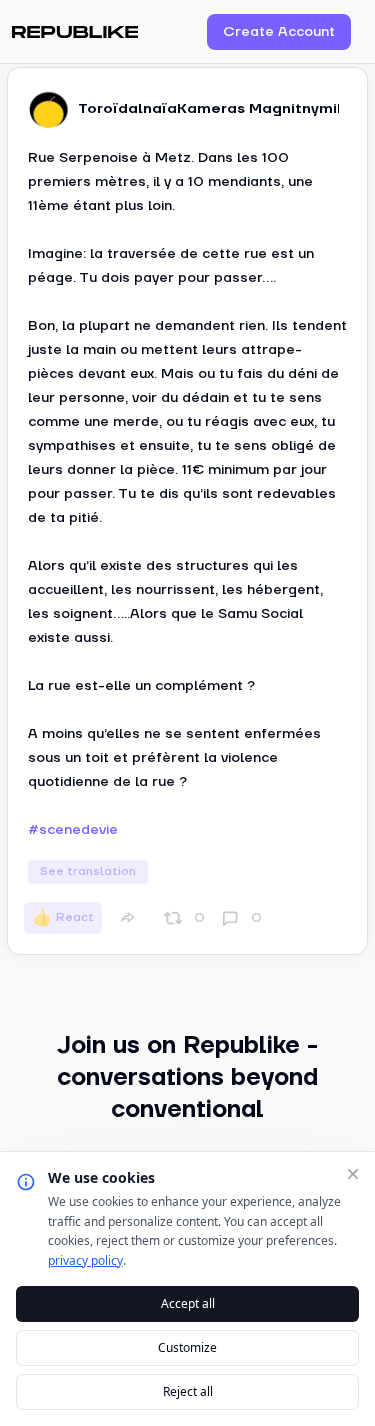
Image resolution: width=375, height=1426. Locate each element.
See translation (88, 871)
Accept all (188, 1303)
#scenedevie (73, 830)
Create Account (279, 32)
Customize (187, 1347)
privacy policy (85, 1260)
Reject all (188, 1391)
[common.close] (353, 1174)
